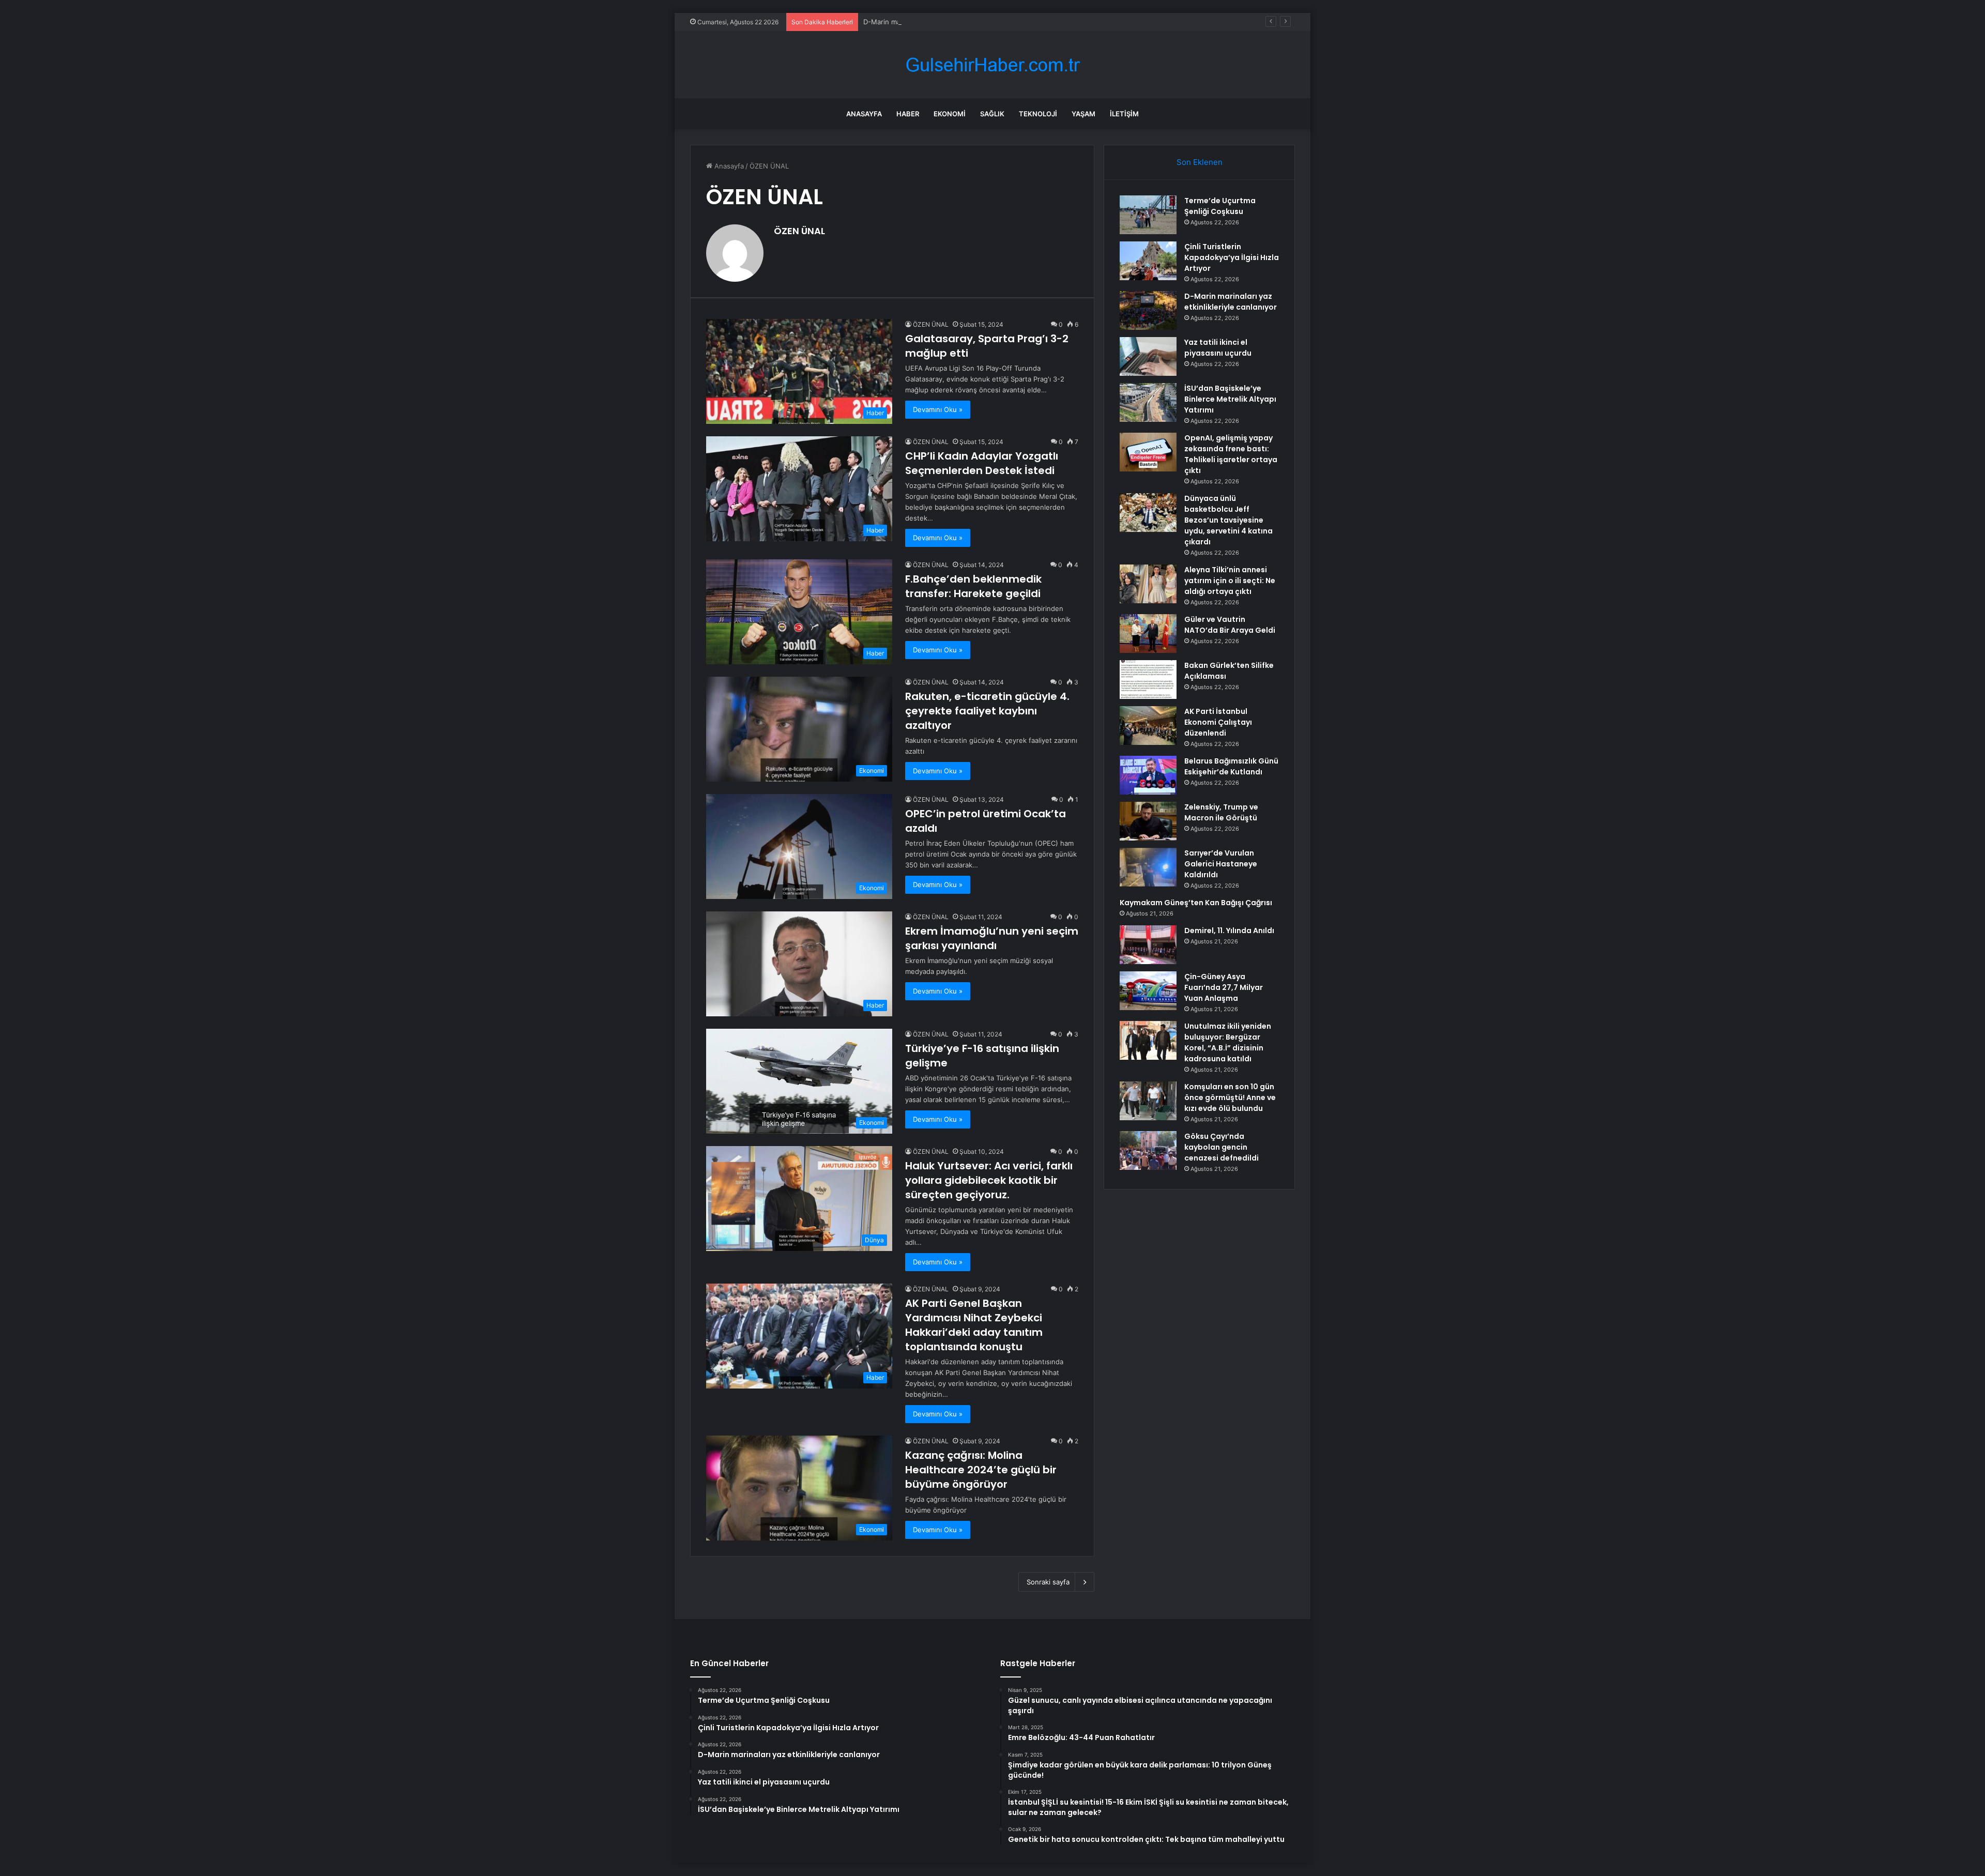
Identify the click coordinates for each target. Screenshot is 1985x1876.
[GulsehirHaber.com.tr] (993, 65)
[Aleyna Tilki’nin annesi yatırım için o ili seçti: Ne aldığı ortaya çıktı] (1148, 584)
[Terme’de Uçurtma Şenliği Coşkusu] (1148, 215)
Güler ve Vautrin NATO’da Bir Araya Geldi (1230, 625)
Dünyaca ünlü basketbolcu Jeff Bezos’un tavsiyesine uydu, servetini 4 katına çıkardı (1228, 520)
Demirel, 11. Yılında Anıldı (1229, 931)
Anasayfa (864, 114)
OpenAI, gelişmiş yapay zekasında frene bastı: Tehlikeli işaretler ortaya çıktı (1231, 454)
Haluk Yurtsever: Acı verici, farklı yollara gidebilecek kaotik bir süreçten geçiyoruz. (989, 1180)
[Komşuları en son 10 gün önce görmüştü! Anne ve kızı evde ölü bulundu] (1148, 1101)
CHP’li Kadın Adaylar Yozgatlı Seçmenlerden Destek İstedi (982, 463)
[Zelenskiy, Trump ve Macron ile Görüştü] (1148, 821)
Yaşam (1083, 114)
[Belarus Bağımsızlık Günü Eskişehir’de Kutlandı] (1148, 775)
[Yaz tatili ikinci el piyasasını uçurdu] (1148, 356)
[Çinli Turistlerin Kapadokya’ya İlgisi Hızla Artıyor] (1148, 261)
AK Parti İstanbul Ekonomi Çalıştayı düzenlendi (1218, 722)
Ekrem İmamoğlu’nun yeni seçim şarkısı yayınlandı (992, 938)
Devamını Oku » (938, 409)
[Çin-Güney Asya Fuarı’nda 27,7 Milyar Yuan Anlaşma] (1148, 991)
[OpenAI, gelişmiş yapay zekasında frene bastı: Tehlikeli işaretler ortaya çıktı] (1148, 452)
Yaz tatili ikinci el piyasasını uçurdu (1218, 348)
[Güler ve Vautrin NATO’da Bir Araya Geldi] (1148, 634)
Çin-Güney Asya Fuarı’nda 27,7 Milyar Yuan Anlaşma (1224, 987)
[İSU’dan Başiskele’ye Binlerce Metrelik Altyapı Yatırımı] (1148, 402)
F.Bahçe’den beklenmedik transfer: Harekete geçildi (973, 586)
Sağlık (992, 114)
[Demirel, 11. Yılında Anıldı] (1148, 945)
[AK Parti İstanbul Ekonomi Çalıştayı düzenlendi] (1148, 726)
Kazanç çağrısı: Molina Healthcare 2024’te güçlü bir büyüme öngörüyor (981, 1470)
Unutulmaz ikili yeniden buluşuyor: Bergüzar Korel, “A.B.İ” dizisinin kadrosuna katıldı (1228, 1042)
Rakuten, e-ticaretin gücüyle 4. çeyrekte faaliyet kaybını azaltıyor (987, 711)
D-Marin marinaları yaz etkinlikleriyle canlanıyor (938, 22)
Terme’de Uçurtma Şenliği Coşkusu (1220, 206)
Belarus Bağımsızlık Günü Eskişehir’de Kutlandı (1231, 766)
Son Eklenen (1200, 162)
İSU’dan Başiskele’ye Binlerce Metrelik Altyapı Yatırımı (1230, 399)
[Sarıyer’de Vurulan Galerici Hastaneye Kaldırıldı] (1148, 867)
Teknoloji (1038, 114)
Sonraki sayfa (1048, 1582)
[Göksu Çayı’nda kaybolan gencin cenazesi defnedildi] (1148, 1150)
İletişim (1124, 114)
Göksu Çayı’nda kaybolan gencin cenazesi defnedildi (1221, 1147)
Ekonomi (950, 114)
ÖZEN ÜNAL (799, 231)
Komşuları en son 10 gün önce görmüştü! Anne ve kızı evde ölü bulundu (1230, 1097)
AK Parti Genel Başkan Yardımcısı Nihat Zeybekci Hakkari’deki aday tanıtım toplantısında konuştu (974, 1325)
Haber (908, 114)
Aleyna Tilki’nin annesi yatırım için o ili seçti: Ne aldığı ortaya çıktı (1230, 581)
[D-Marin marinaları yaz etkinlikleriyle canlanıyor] (1148, 310)
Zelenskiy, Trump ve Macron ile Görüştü (1221, 812)
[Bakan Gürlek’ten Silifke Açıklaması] (1148, 680)
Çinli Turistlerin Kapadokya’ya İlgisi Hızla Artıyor (1232, 257)
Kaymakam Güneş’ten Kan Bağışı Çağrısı (1196, 903)
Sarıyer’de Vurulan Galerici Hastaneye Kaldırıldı (1221, 864)
